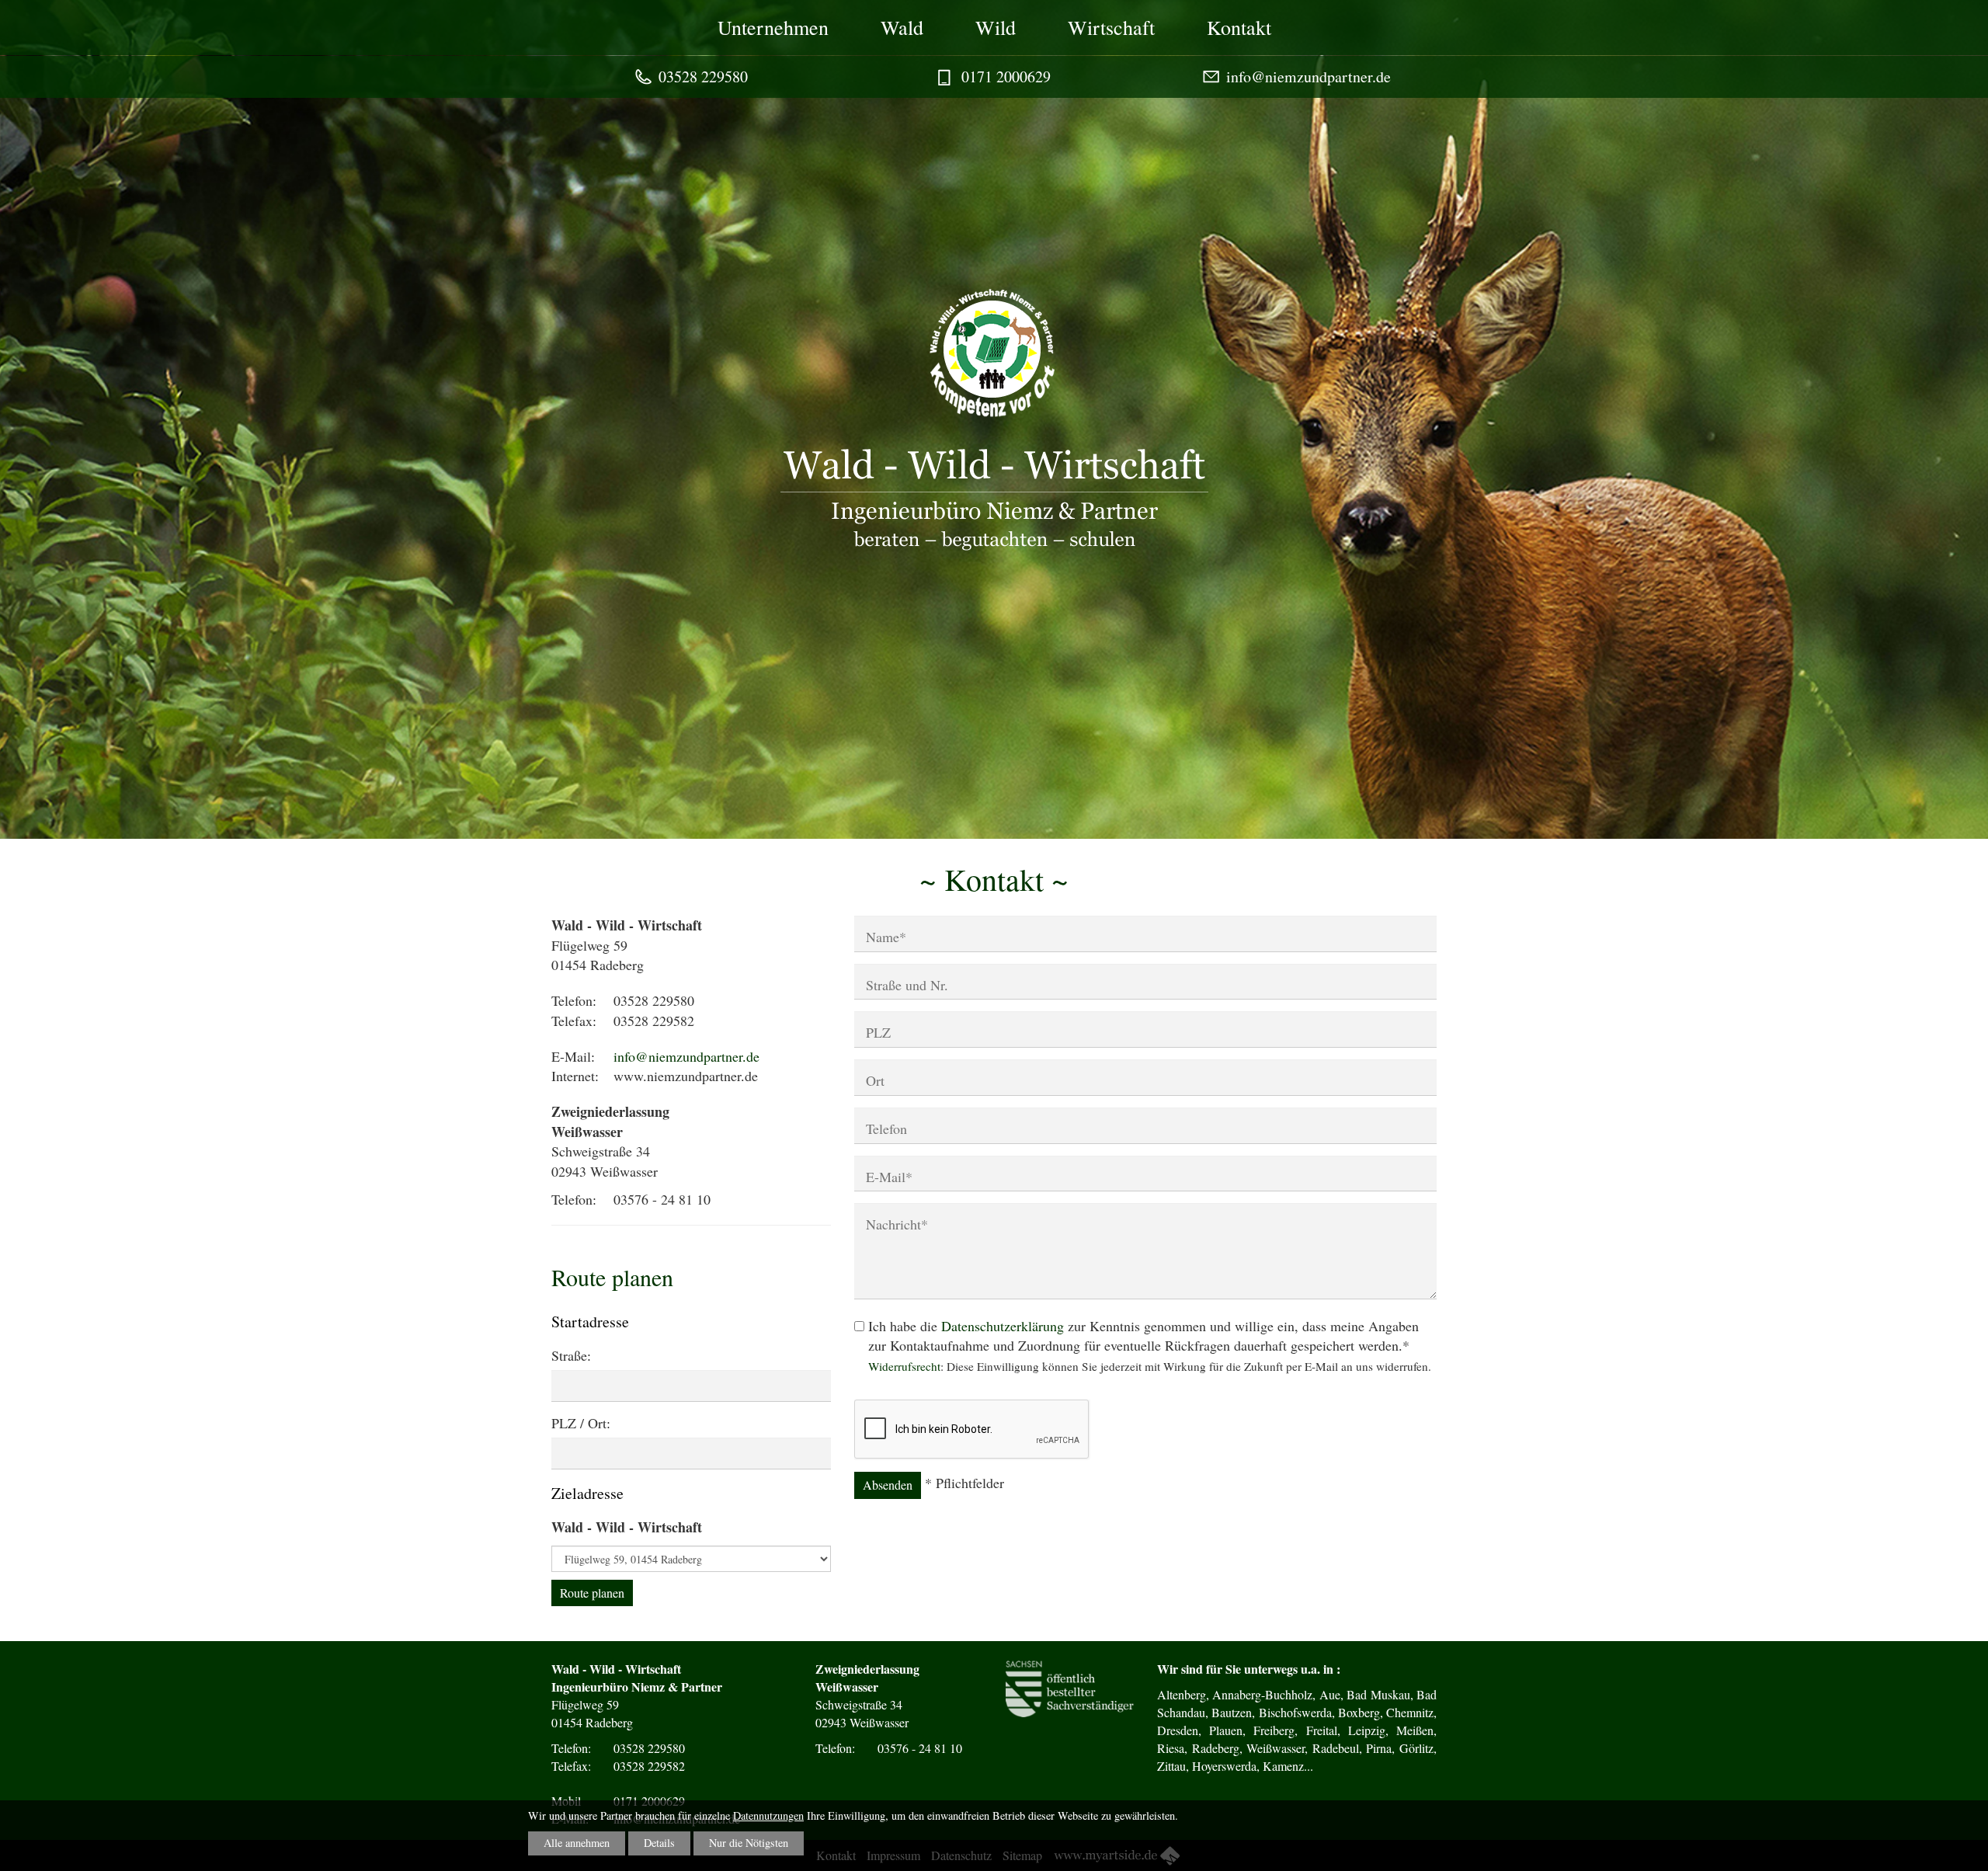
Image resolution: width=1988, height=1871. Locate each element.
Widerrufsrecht (904, 1366)
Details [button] (659, 1843)
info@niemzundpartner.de (1309, 77)
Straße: (571, 1355)
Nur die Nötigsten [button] (749, 1843)
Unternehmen (773, 27)
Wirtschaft (1111, 27)
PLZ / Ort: (581, 1423)
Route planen (592, 1593)
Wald (902, 27)
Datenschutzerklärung (1003, 1326)
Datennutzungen (768, 1815)
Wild (996, 27)
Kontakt (1239, 27)
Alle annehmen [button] (577, 1843)
